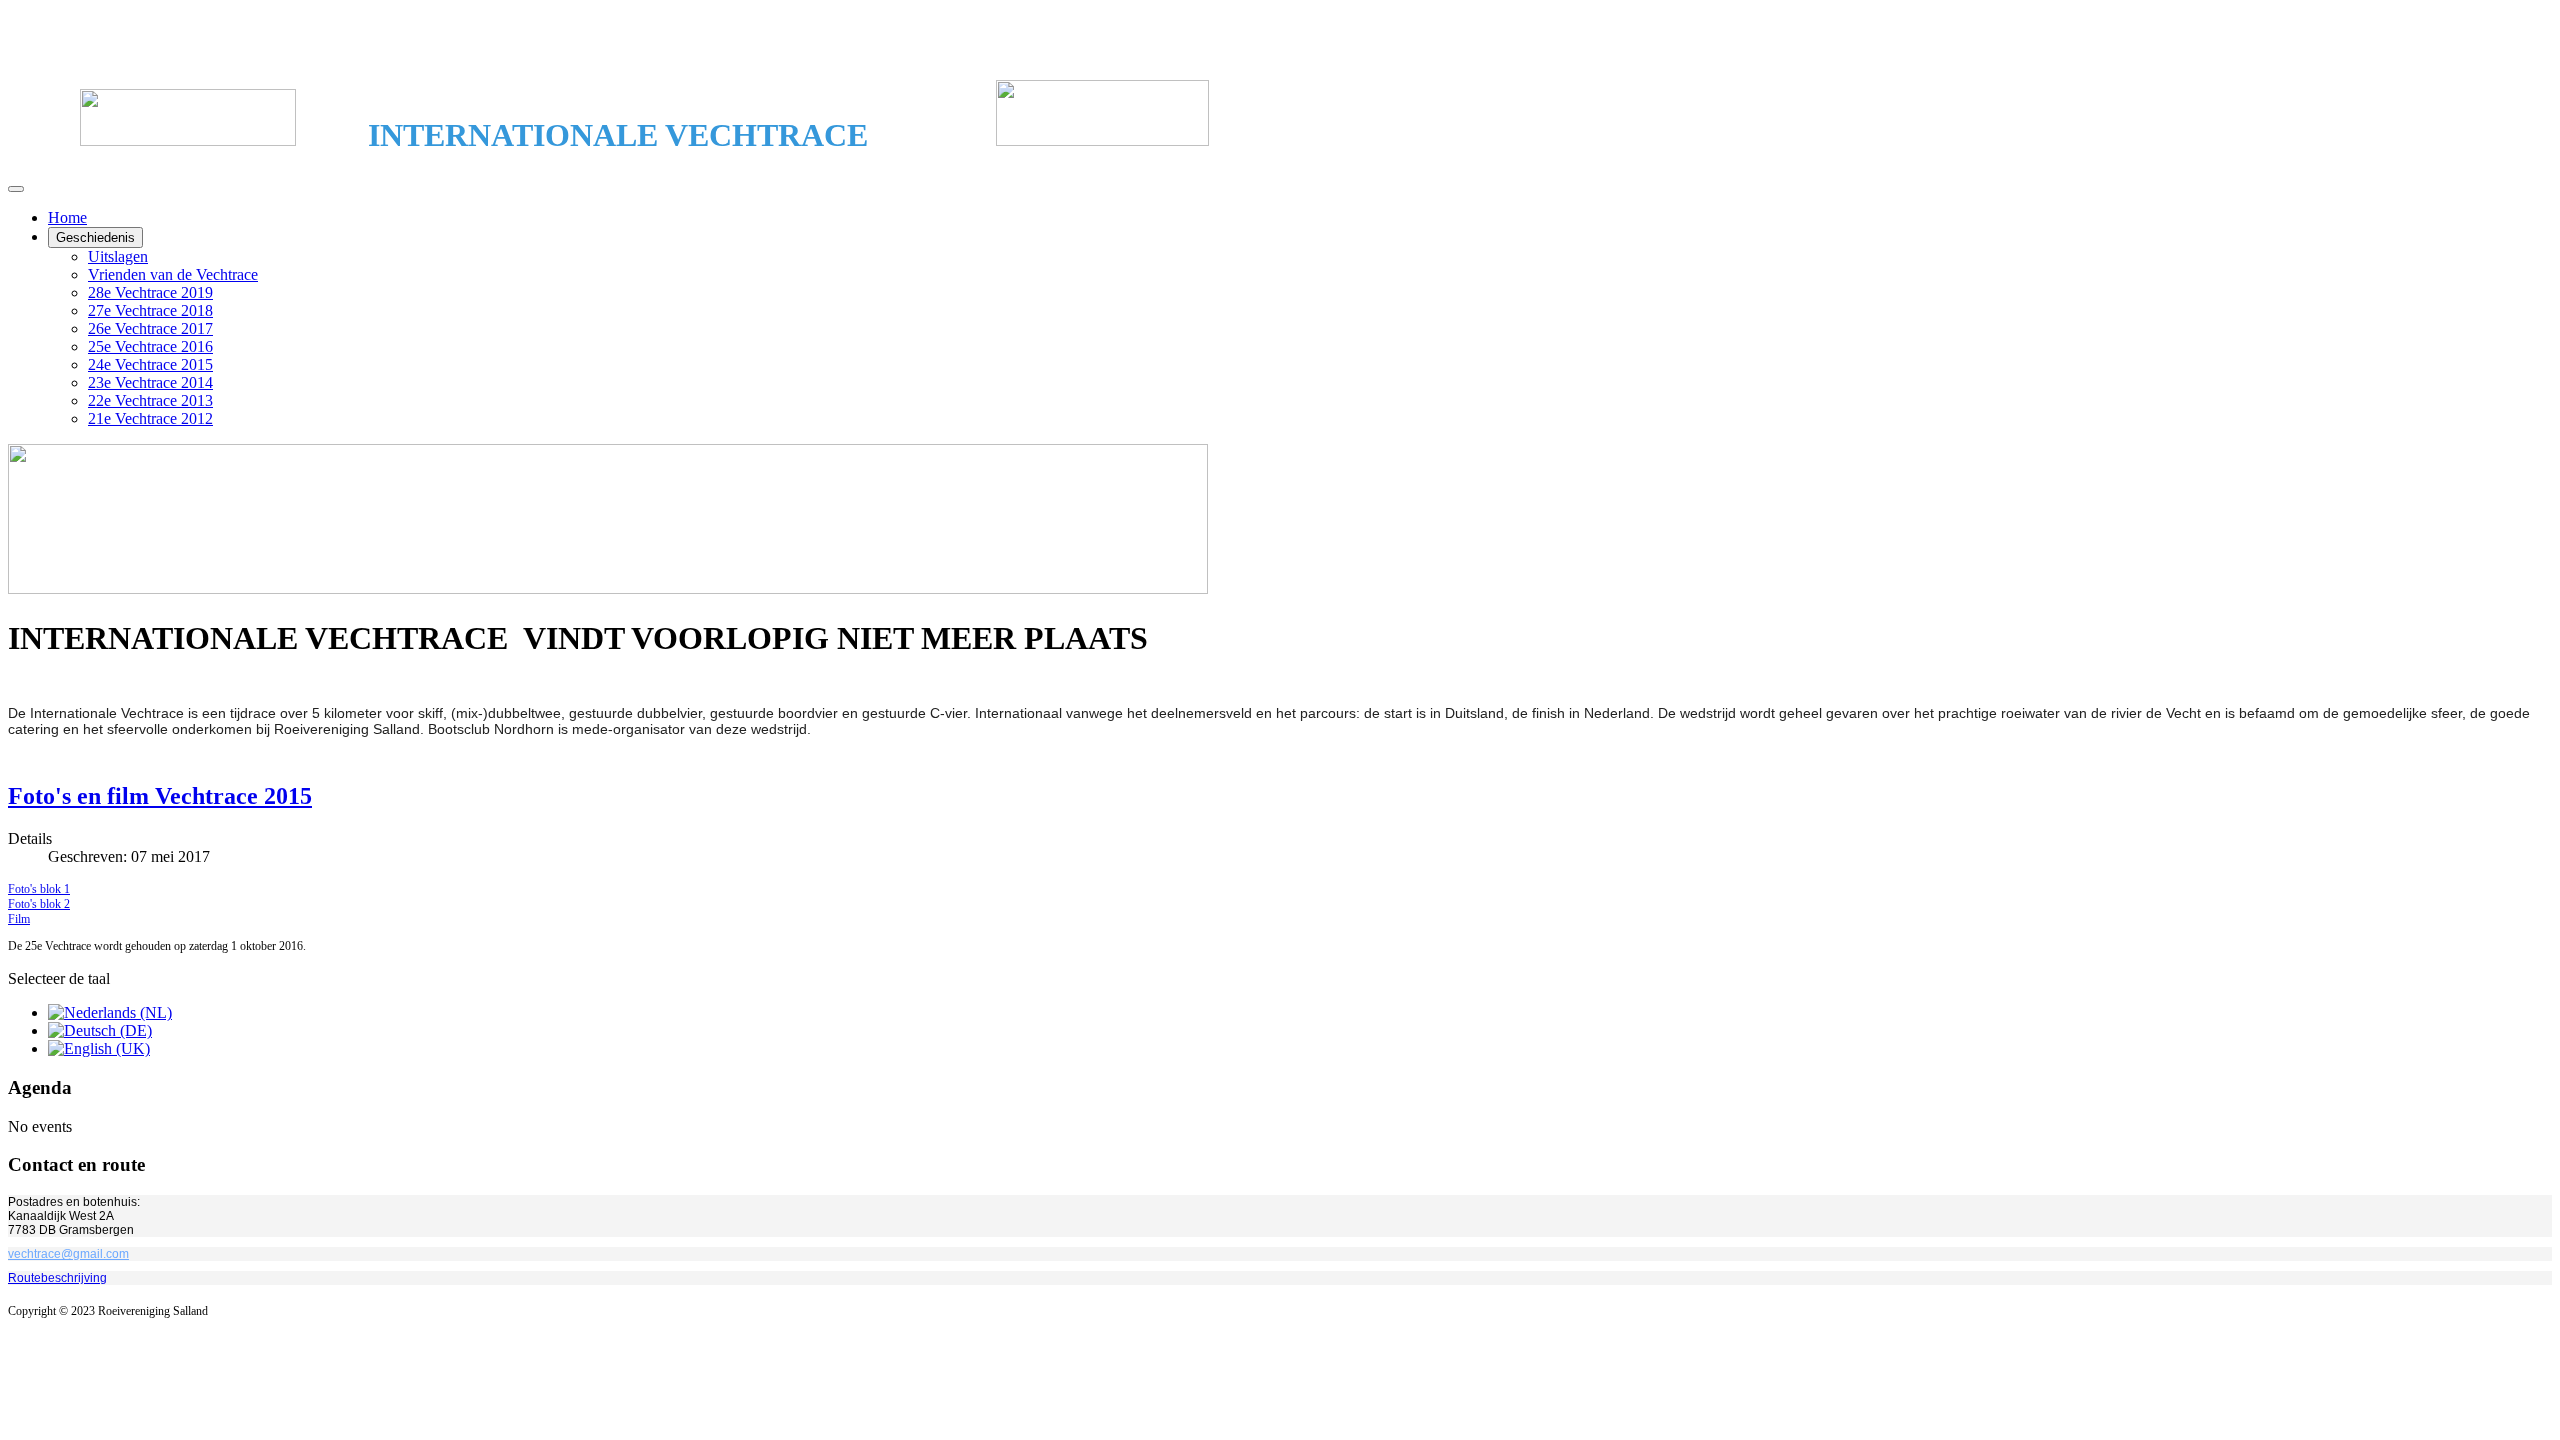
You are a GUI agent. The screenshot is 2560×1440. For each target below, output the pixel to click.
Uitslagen (118, 256)
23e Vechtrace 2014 (150, 382)
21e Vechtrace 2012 (150, 418)
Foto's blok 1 (39, 889)
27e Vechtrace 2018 (150, 310)
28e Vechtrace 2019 (150, 292)
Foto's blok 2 (39, 904)
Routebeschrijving (57, 1278)
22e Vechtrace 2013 (150, 400)
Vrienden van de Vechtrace (173, 274)
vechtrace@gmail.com (68, 1254)
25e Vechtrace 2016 (150, 346)
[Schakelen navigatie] (16, 189)
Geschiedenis (95, 237)
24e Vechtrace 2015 (150, 364)
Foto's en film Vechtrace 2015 (160, 796)
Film (19, 919)
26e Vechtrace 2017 (150, 328)
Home (67, 217)
